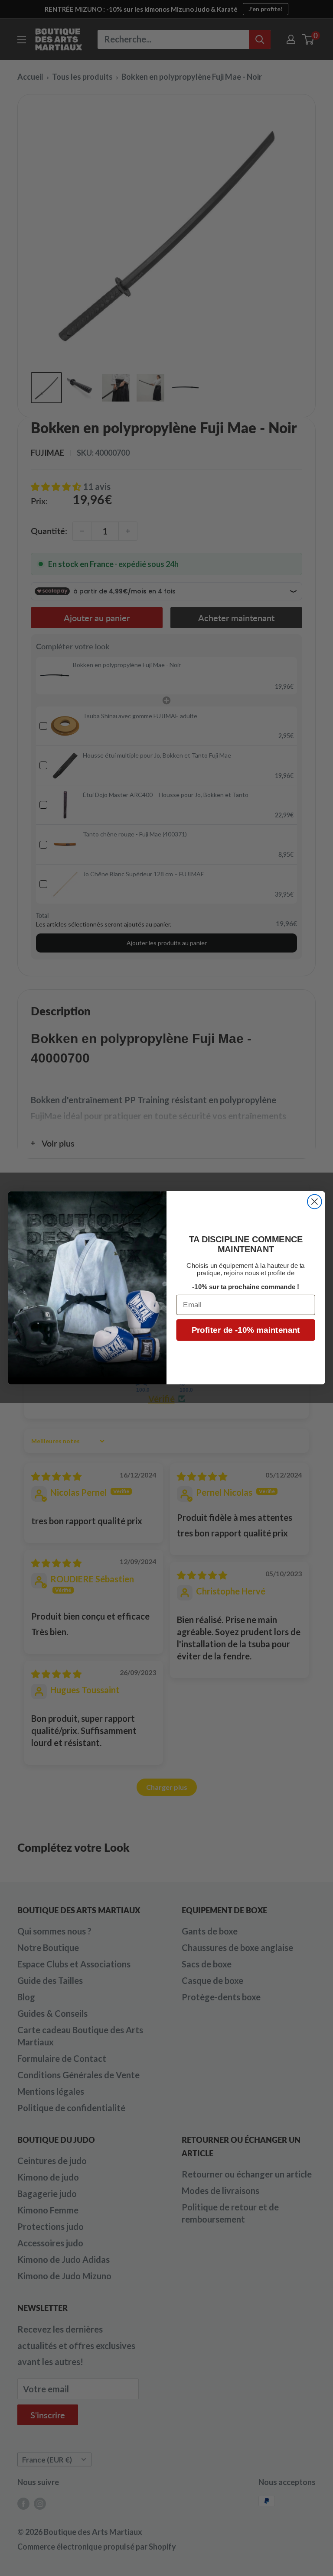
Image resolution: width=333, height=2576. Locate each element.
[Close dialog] (315, 1202)
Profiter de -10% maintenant (246, 1330)
